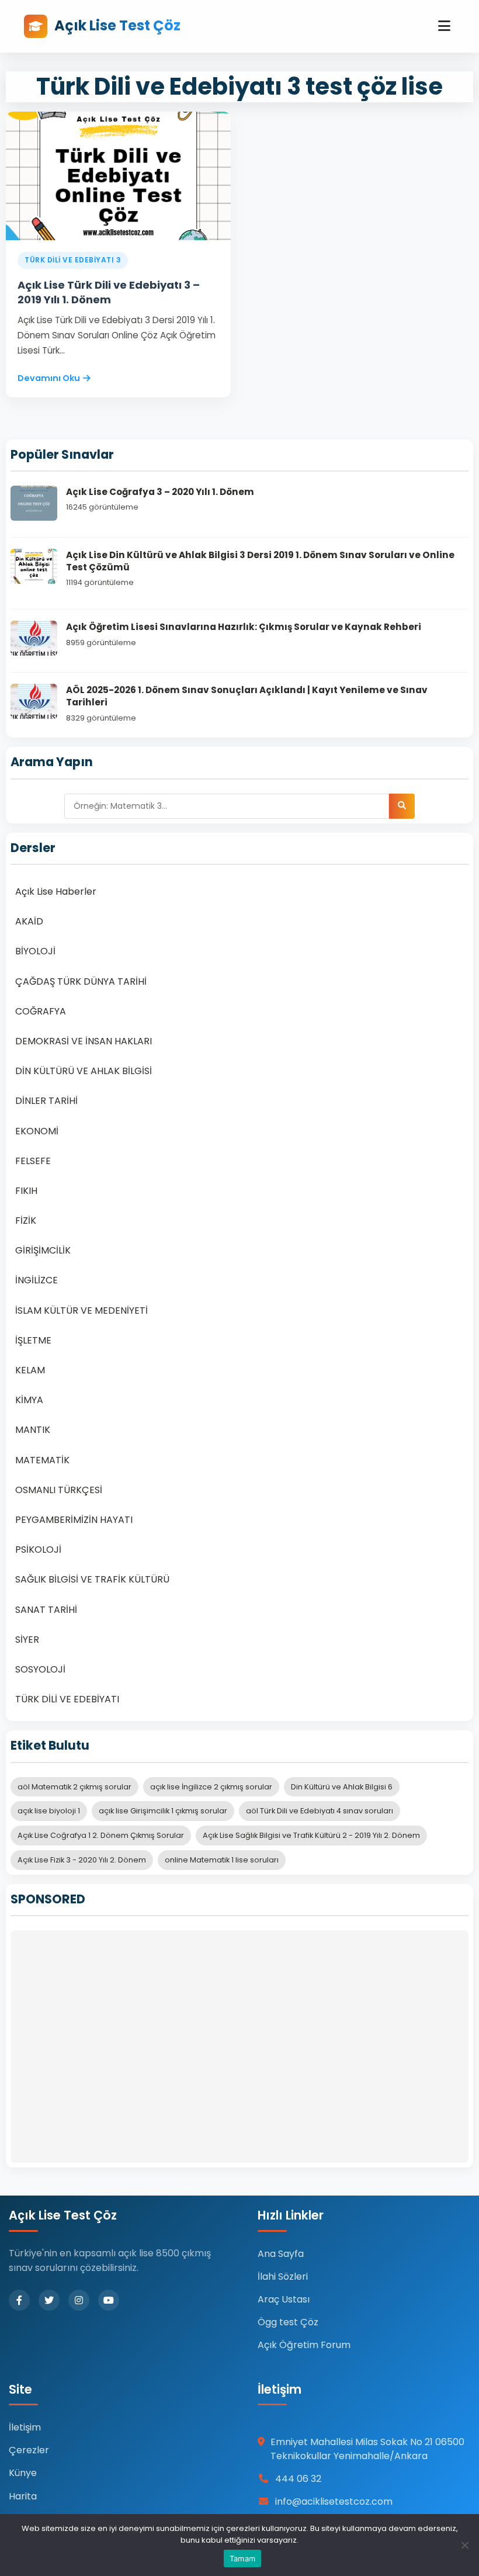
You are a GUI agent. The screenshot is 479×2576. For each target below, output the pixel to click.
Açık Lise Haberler (56, 891)
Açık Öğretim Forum (304, 2345)
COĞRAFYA (41, 1011)
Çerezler (29, 2450)
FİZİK (26, 1221)
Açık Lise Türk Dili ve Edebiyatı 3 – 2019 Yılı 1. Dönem (109, 292)
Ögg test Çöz (288, 2322)
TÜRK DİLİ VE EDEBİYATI (67, 1699)
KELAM (30, 1370)
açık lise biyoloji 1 (49, 1811)
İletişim (25, 2427)
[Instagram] (79, 2300)
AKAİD (29, 921)
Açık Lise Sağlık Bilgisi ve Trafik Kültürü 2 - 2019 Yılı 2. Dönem (311, 1835)
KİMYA (29, 1400)
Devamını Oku (49, 378)
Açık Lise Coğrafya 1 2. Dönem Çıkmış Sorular (101, 1835)
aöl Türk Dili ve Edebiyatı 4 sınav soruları (320, 1811)
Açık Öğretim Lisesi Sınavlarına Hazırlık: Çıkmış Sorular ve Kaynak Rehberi (244, 627)
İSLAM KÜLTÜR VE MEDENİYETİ (81, 1310)
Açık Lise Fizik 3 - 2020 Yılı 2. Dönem (82, 1860)
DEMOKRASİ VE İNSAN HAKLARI (84, 1041)
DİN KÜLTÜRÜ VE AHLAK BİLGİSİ (84, 1071)
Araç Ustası (284, 2299)
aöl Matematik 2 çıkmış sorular (74, 1787)
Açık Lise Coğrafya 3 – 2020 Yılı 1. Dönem (160, 492)
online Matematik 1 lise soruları (222, 1860)
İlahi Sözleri (283, 2276)
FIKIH (26, 1191)
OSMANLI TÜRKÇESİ (59, 1490)
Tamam (242, 2558)
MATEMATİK (42, 1460)
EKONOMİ (37, 1131)
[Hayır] (464, 2545)
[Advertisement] (239, 2047)
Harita (23, 2496)
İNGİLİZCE (37, 1280)
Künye (23, 2473)
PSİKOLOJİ (38, 1550)
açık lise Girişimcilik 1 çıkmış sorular (163, 1811)
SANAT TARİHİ (46, 1610)
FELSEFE (33, 1161)
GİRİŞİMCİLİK (43, 1250)
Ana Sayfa (281, 2254)
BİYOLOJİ (35, 951)
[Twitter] (49, 2300)
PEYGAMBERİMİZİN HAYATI (74, 1520)
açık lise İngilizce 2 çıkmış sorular (211, 1787)
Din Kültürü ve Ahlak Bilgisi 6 (342, 1787)
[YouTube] (109, 2300)
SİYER (27, 1640)
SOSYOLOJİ (40, 1669)
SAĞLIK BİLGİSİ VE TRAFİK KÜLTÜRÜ (92, 1579)
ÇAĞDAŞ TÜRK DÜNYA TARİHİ (81, 981)
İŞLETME (33, 1340)
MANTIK (33, 1430)
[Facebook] (19, 2300)
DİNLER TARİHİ (46, 1101)
